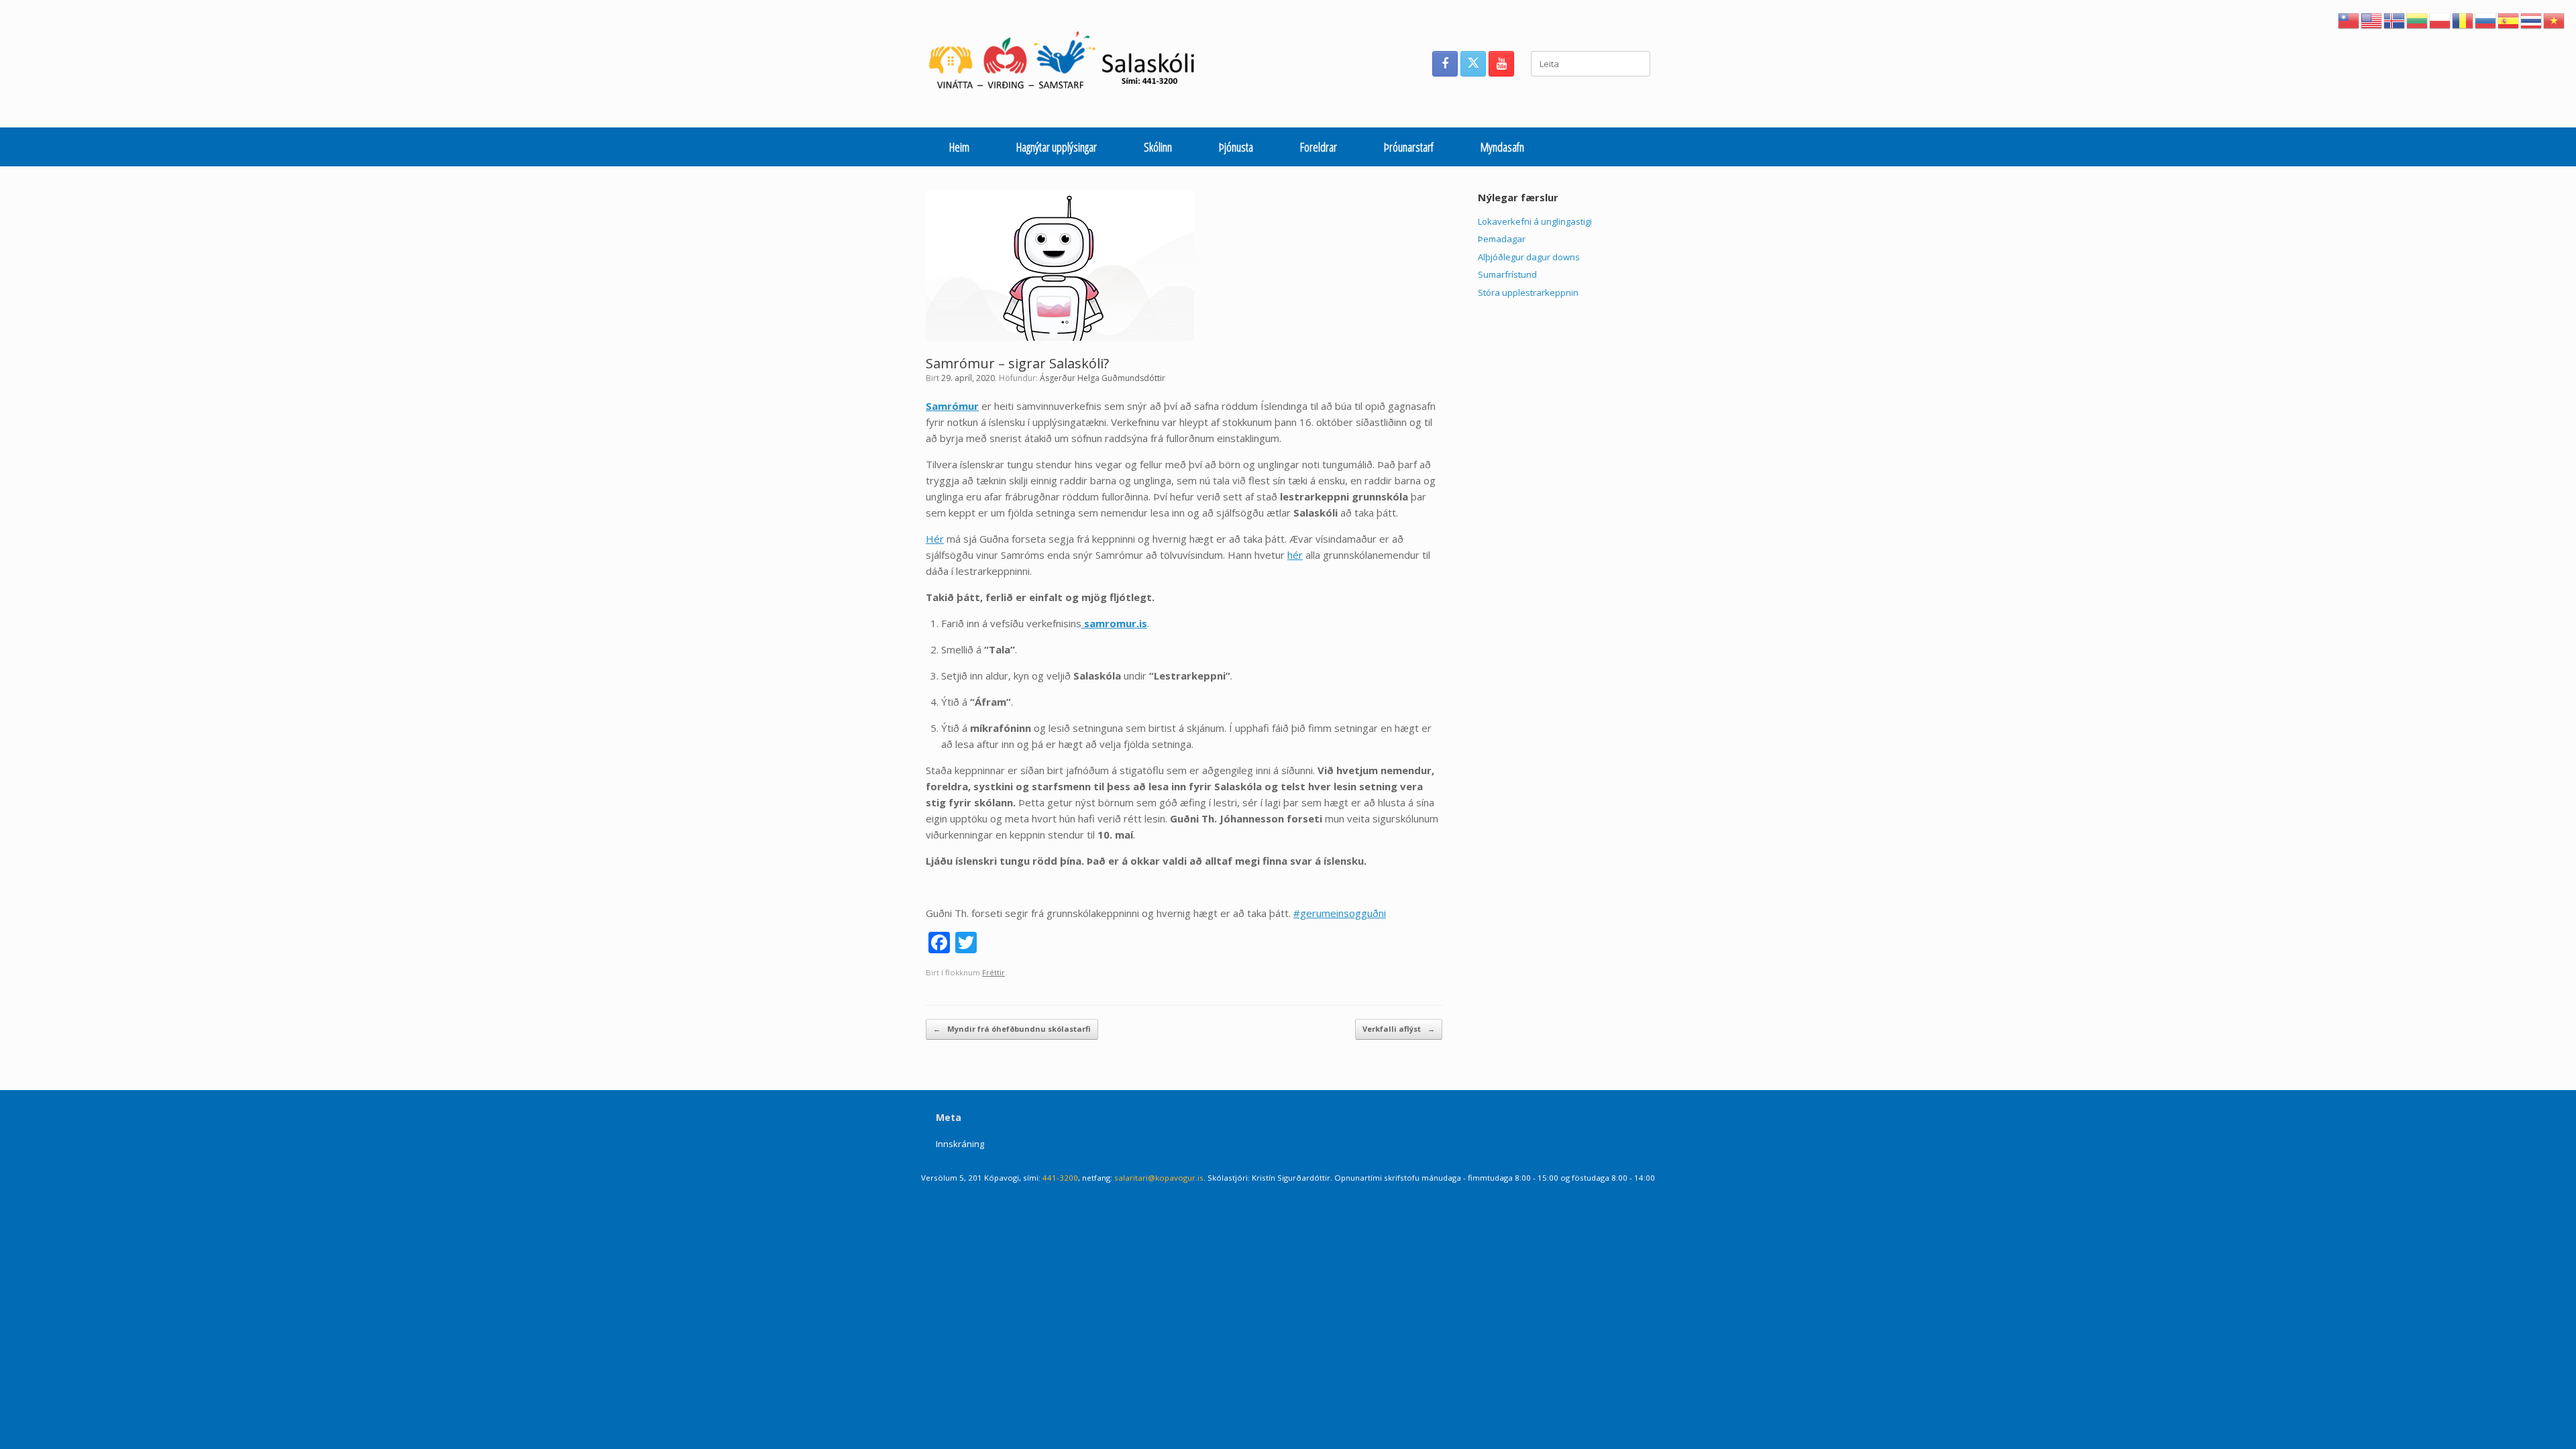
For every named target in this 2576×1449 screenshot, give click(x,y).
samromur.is (1114, 623)
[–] (1069, 64)
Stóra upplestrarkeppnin (1528, 292)
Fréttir (994, 972)
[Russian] (2486, 19)
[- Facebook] (1445, 64)
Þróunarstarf (1409, 147)
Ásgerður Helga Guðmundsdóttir (1103, 378)
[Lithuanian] (2418, 19)
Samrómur (952, 406)
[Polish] (2440, 19)
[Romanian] (2463, 19)
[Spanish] (2509, 19)
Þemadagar (1502, 239)
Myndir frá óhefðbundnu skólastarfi (1012, 1029)
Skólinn (1158, 147)
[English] (2372, 19)
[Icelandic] (2395, 19)
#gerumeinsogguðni (1340, 913)
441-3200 (1060, 1178)
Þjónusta (1236, 147)
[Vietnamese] (2555, 19)
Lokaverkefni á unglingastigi (1535, 221)
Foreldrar (1319, 147)
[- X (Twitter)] (1473, 64)
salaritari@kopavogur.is (1159, 1178)
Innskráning (960, 1144)
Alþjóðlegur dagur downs (1529, 257)
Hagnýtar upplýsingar (1057, 147)
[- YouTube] (1501, 64)
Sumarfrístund (1507, 274)
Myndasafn (1502, 147)
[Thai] (2532, 19)
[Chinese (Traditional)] (2349, 19)
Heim (959, 147)
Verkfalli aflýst (1399, 1029)
